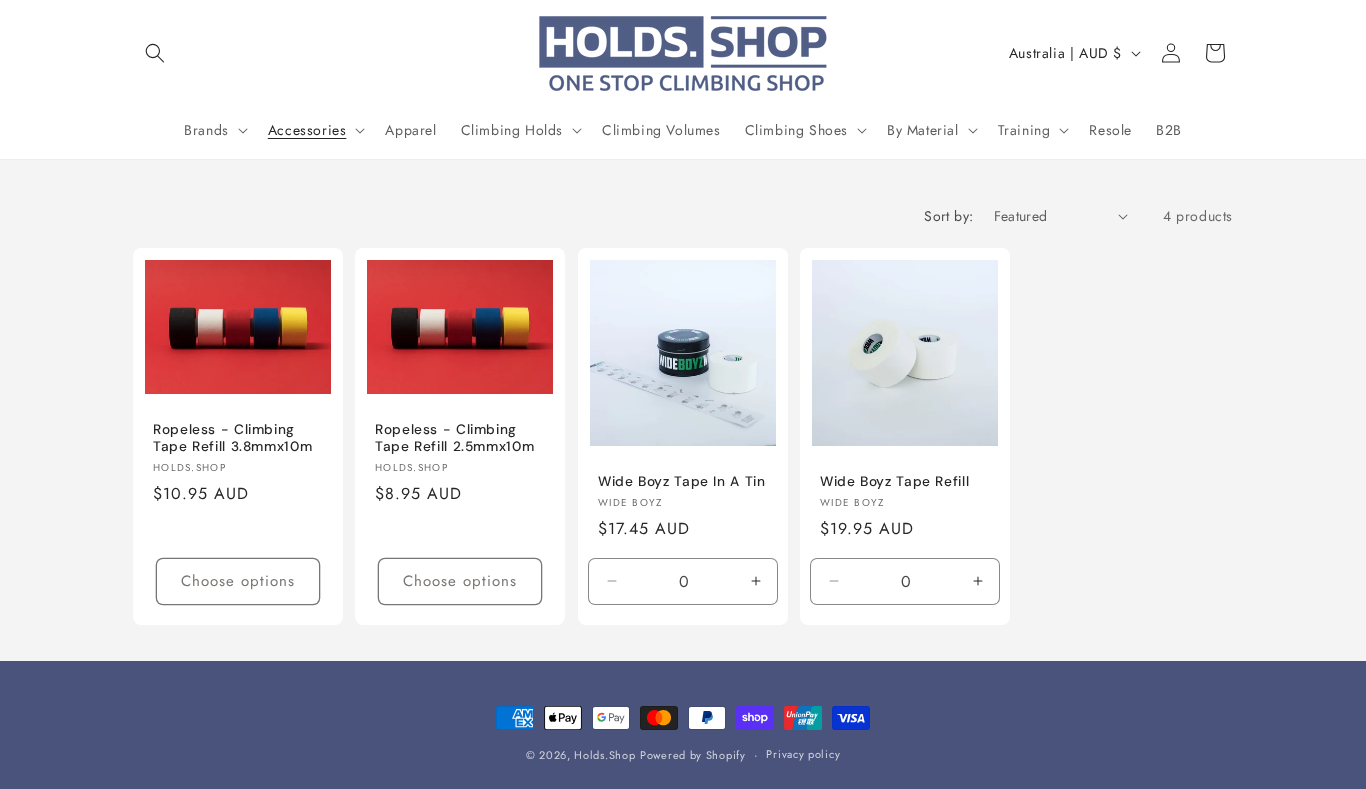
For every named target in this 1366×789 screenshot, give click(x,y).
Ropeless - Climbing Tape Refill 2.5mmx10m (454, 437)
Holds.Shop (604, 755)
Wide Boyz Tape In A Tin (682, 481)
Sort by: (948, 216)
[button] (155, 53)
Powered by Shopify (693, 755)
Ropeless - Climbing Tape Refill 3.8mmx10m (232, 437)
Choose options (238, 581)
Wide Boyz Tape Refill (894, 481)
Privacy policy (803, 754)
